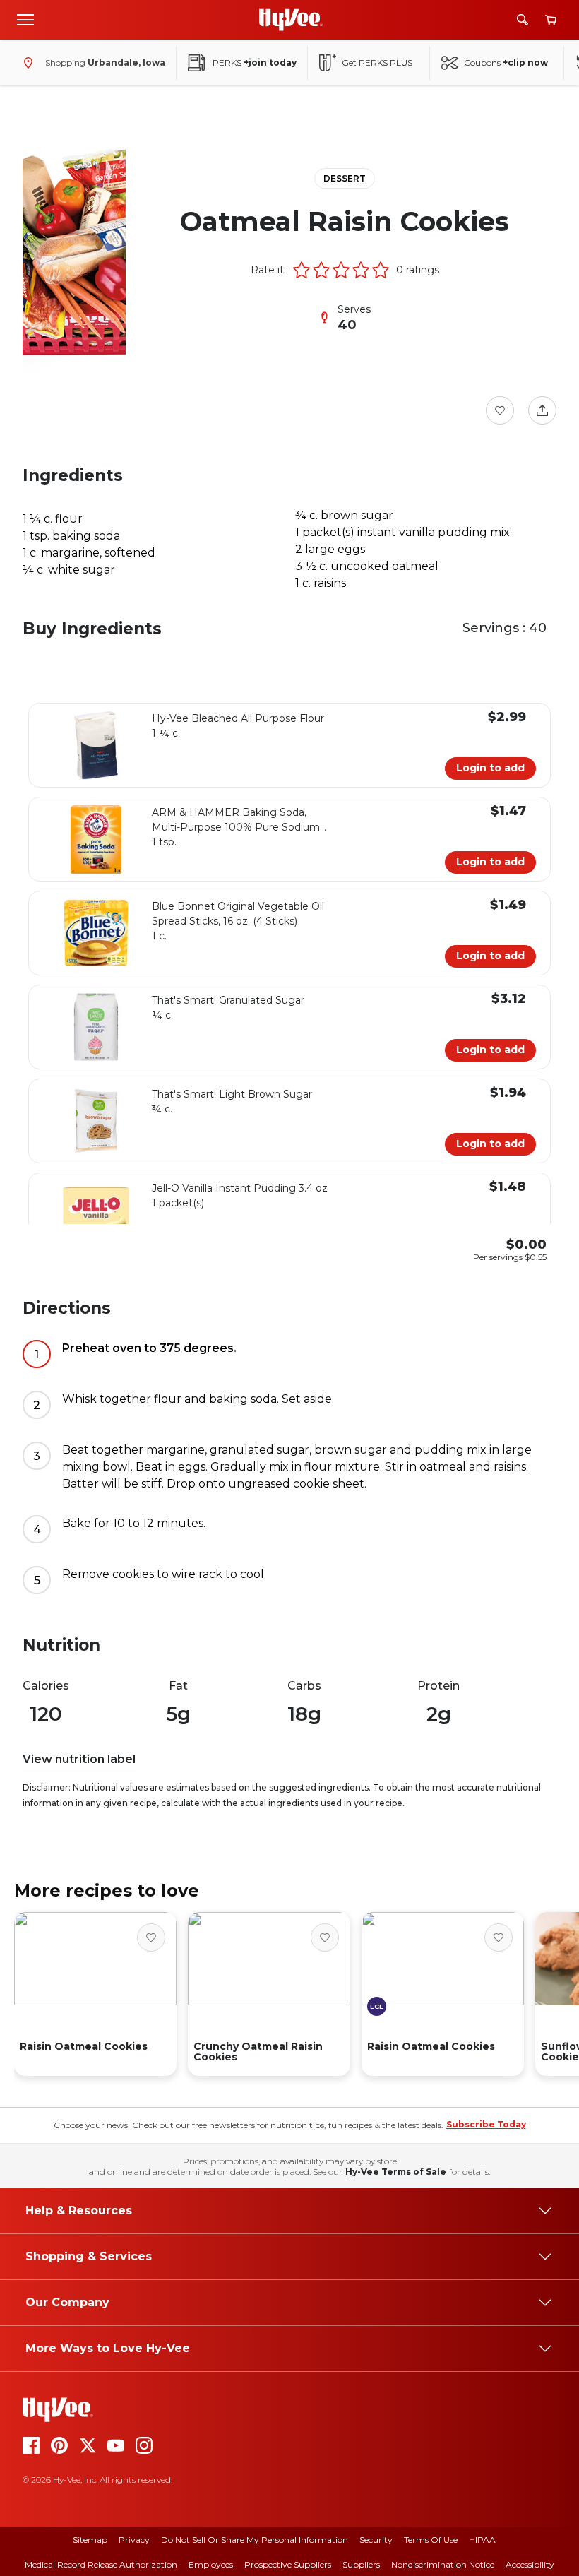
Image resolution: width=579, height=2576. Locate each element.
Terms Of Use (431, 2540)
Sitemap (90, 2540)
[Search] (523, 20)
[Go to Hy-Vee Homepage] (291, 20)
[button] (302, 270)
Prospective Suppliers (288, 2564)
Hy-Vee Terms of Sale (396, 2172)
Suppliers (361, 2564)
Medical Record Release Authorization (101, 2564)
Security (376, 2540)
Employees (211, 2564)
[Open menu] (25, 19)
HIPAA (482, 2540)
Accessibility (530, 2564)
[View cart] (551, 20)
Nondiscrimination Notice (443, 2564)
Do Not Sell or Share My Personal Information (255, 2540)
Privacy (134, 2540)
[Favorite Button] (500, 410)
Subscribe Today (486, 2124)
